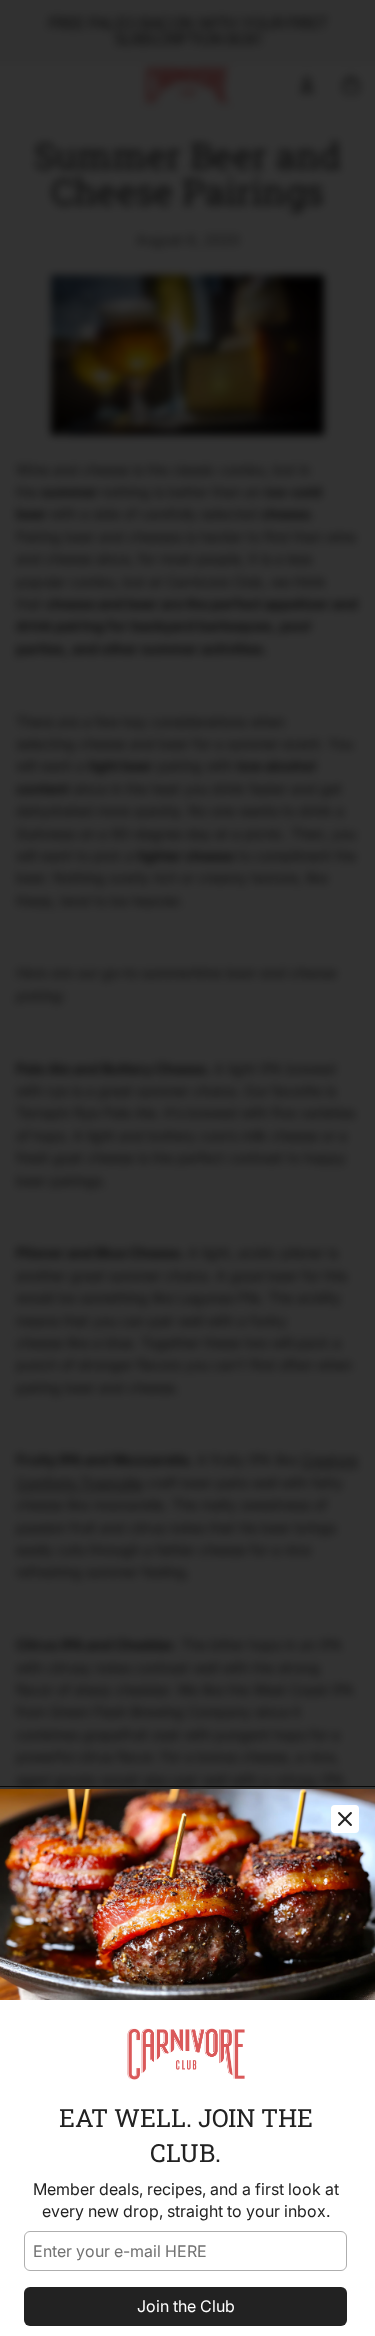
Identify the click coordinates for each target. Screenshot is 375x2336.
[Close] (345, 1819)
